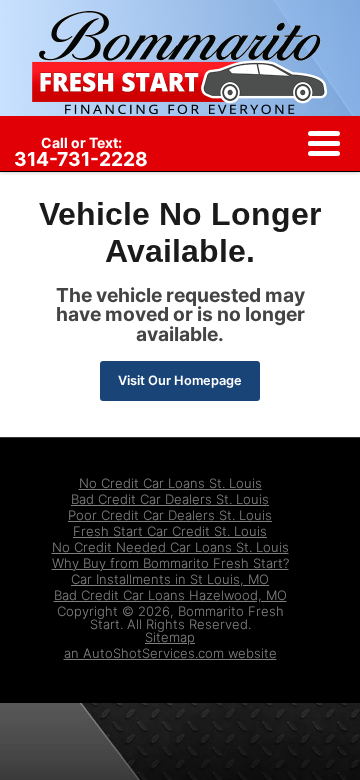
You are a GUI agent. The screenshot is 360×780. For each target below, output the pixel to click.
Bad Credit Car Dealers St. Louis (170, 499)
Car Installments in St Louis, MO (170, 579)
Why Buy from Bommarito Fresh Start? (170, 563)
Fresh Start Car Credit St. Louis (170, 531)
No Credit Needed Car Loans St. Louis (170, 547)
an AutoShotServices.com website (170, 653)
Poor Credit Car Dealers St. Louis (170, 515)
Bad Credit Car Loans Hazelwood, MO (170, 595)
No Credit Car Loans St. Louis (170, 483)
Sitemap (170, 637)
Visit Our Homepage (180, 380)
